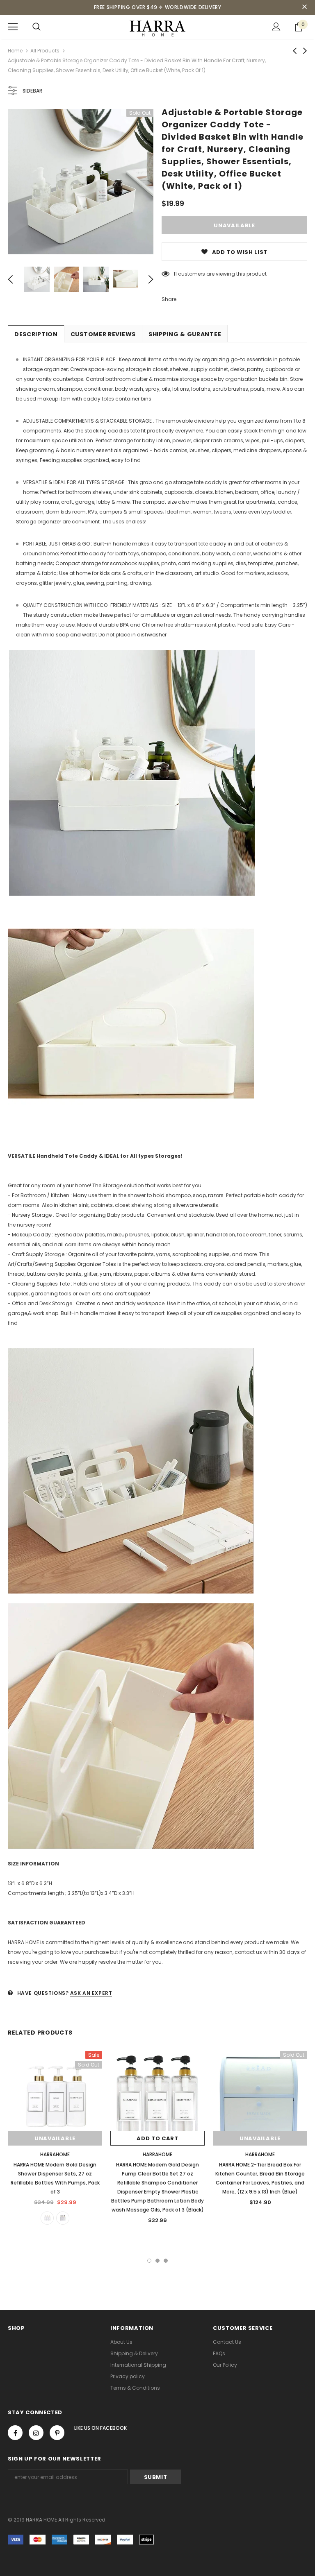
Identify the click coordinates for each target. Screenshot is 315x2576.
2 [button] (157, 2261)
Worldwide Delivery (193, 7)
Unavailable (55, 2138)
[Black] (63, 2218)
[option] (81, 182)
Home (15, 51)
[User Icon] (276, 27)
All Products (45, 51)
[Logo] (157, 26)
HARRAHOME (55, 2154)
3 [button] (166, 2261)
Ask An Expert (91, 1993)
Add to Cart (157, 2138)
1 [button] (149, 2261)
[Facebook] (15, 2433)
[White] (47, 2218)
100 (178, 274)
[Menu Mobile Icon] (13, 27)
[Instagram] (36, 2433)
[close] (304, 7)
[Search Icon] (37, 27)
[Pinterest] (57, 2433)
